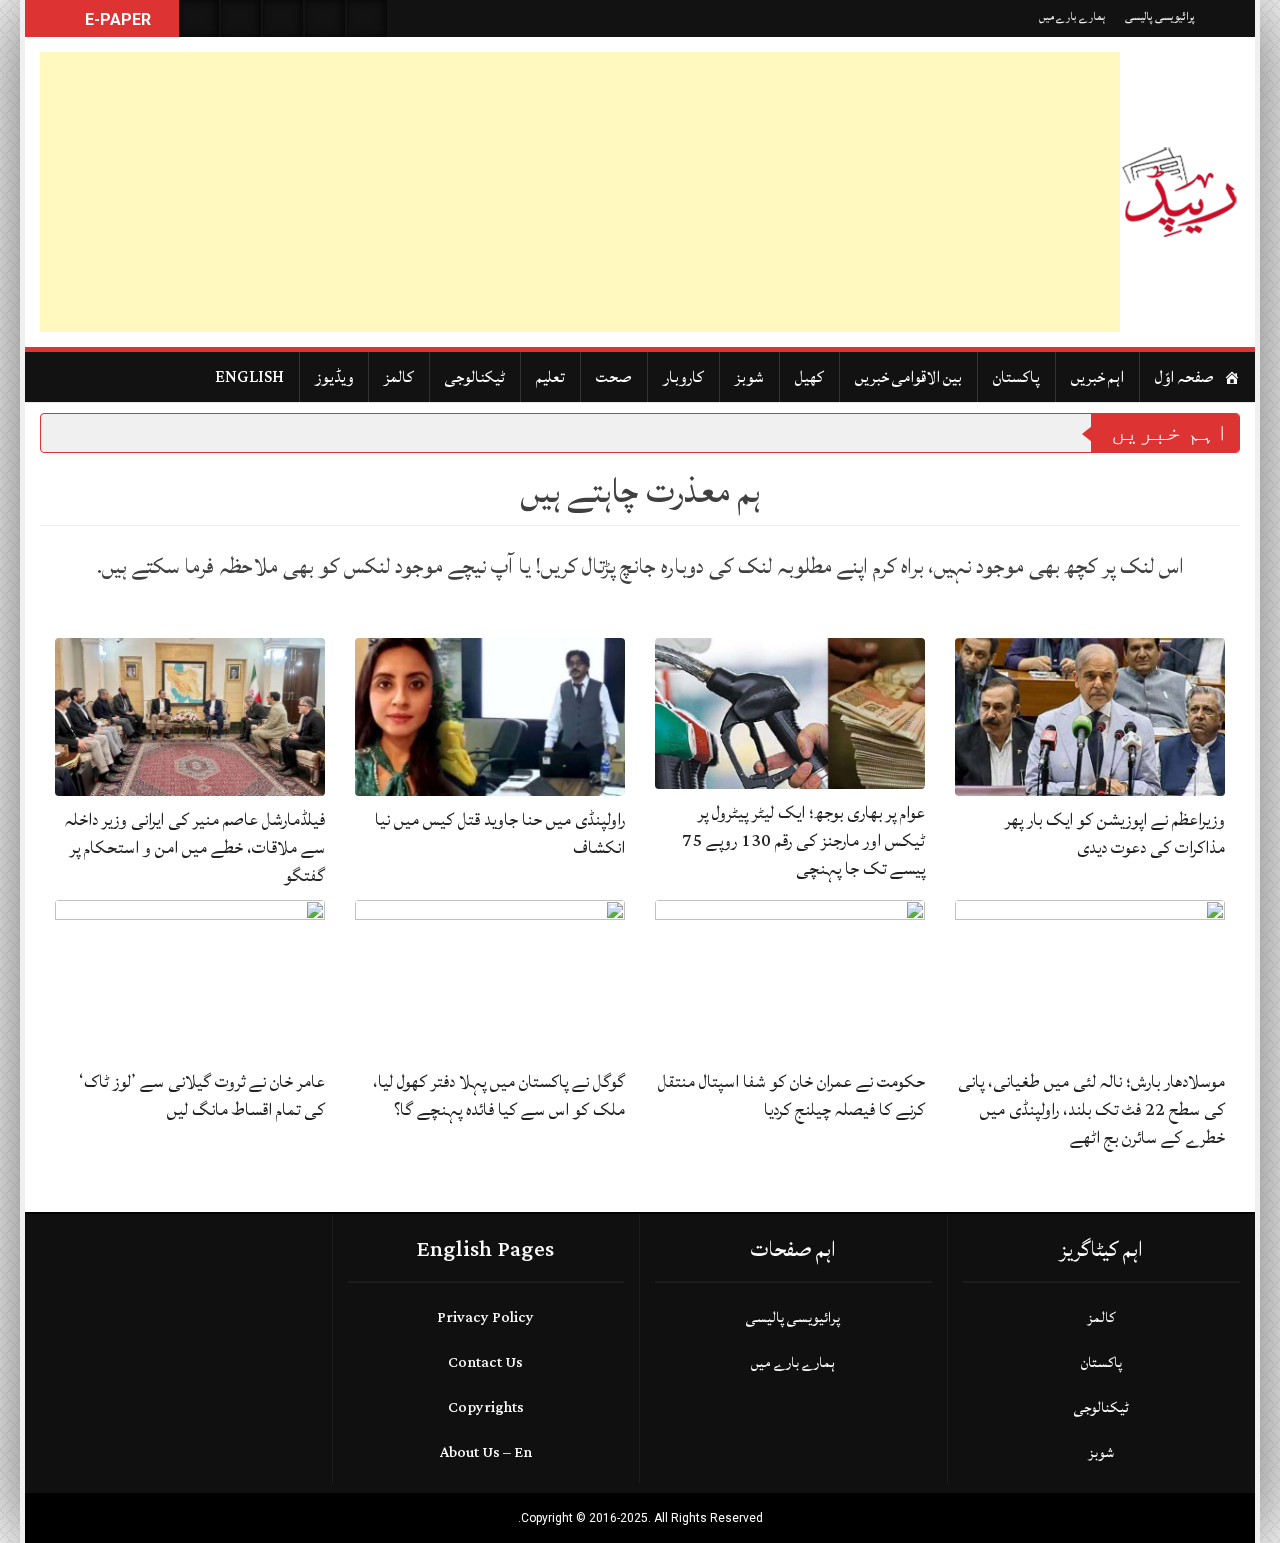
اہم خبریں (1097, 377)
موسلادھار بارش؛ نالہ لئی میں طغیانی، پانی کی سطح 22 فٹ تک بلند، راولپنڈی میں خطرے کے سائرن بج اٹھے (1091, 1109)
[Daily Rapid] (1180, 192)
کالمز (399, 377)
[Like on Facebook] (241, 18)
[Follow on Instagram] (367, 18)
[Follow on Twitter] (283, 18)
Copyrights (486, 1407)
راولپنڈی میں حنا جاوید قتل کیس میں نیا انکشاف (500, 833)
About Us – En (486, 1452)
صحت (614, 377)
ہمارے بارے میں (1072, 16)
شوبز (749, 377)
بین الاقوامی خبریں (908, 377)
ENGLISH (249, 377)
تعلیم (550, 377)
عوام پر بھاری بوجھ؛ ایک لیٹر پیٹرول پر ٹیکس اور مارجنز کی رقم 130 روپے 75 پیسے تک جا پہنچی (803, 840)
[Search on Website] (199, 18)
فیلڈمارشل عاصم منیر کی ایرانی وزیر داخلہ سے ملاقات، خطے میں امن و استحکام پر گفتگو (195, 847)
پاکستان (1016, 377)
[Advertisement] (580, 192)
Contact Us (485, 1362)
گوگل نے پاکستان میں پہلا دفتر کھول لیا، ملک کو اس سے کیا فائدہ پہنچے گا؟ (499, 1095)
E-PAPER (116, 19)
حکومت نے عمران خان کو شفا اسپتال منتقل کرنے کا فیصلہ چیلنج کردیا (791, 1095)
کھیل (809, 377)
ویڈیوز (334, 377)
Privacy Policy (485, 1317)
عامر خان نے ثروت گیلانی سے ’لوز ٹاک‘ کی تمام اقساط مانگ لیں (202, 1095)
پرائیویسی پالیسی (1160, 16)
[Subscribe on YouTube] (325, 18)
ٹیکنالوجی (475, 377)
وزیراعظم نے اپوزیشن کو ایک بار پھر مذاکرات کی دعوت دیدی (1115, 833)
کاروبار (683, 377)
